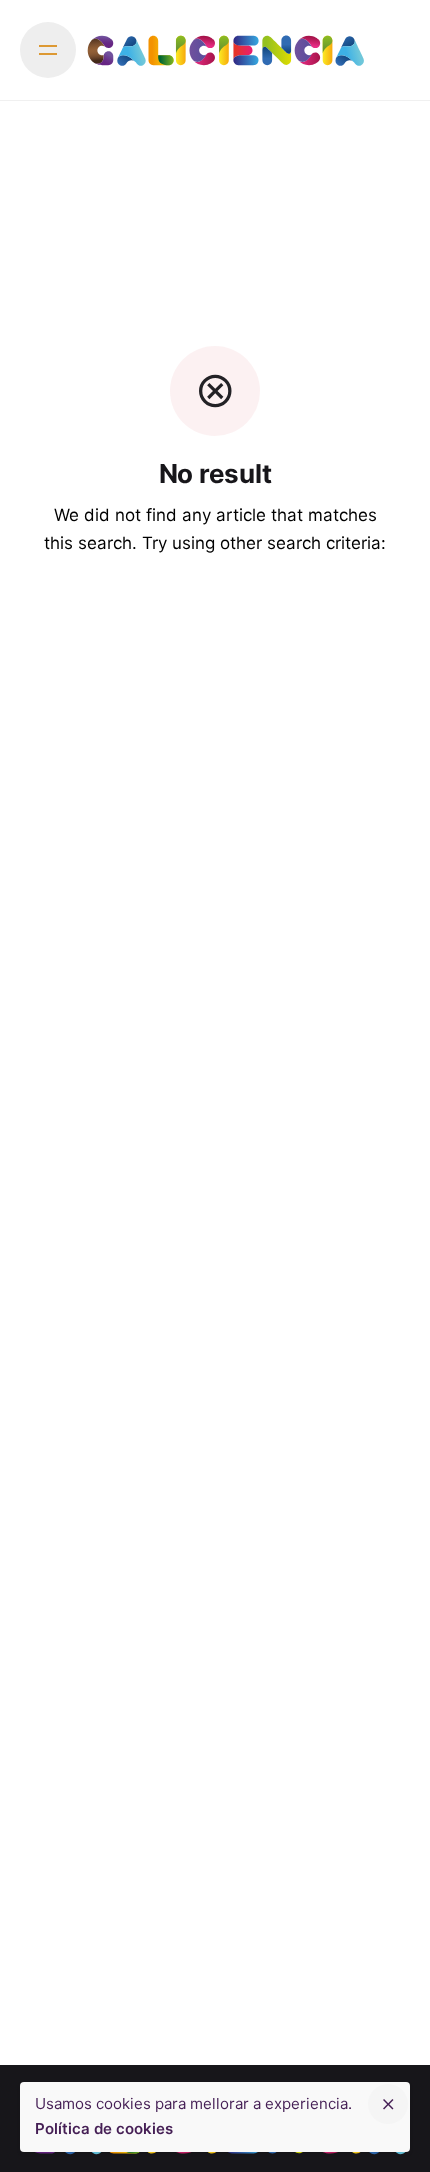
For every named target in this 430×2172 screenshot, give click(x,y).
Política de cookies (104, 2128)
